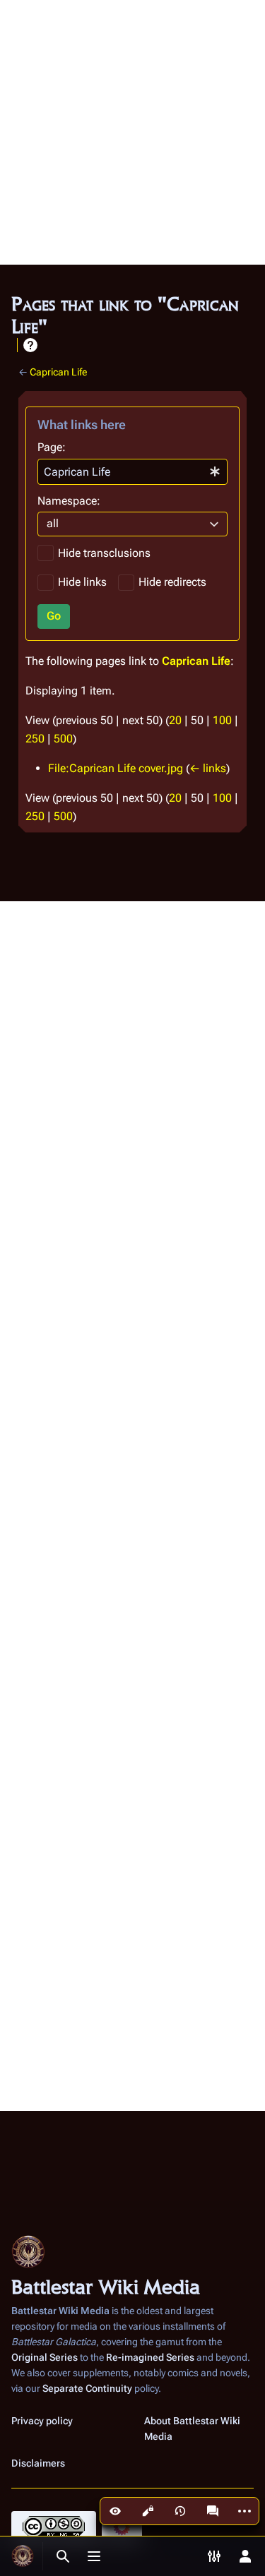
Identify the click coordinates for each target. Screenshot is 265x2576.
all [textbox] (53, 523)
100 (222, 720)
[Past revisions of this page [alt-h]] (180, 2511)
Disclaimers (38, 2463)
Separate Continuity (87, 2388)
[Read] (115, 2511)
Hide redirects (172, 582)
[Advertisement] (132, 132)
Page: (52, 447)
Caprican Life (58, 372)
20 (175, 720)
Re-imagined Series (150, 2357)
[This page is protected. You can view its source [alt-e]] (148, 2511)
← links (208, 768)
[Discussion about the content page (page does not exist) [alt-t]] (213, 2511)
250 (35, 739)
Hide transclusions (104, 553)
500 (63, 739)
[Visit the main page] (23, 2556)
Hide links (82, 582)
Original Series (45, 2357)
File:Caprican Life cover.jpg (116, 768)
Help (30, 345)
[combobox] (132, 472)
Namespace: (69, 501)
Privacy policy (42, 2421)
